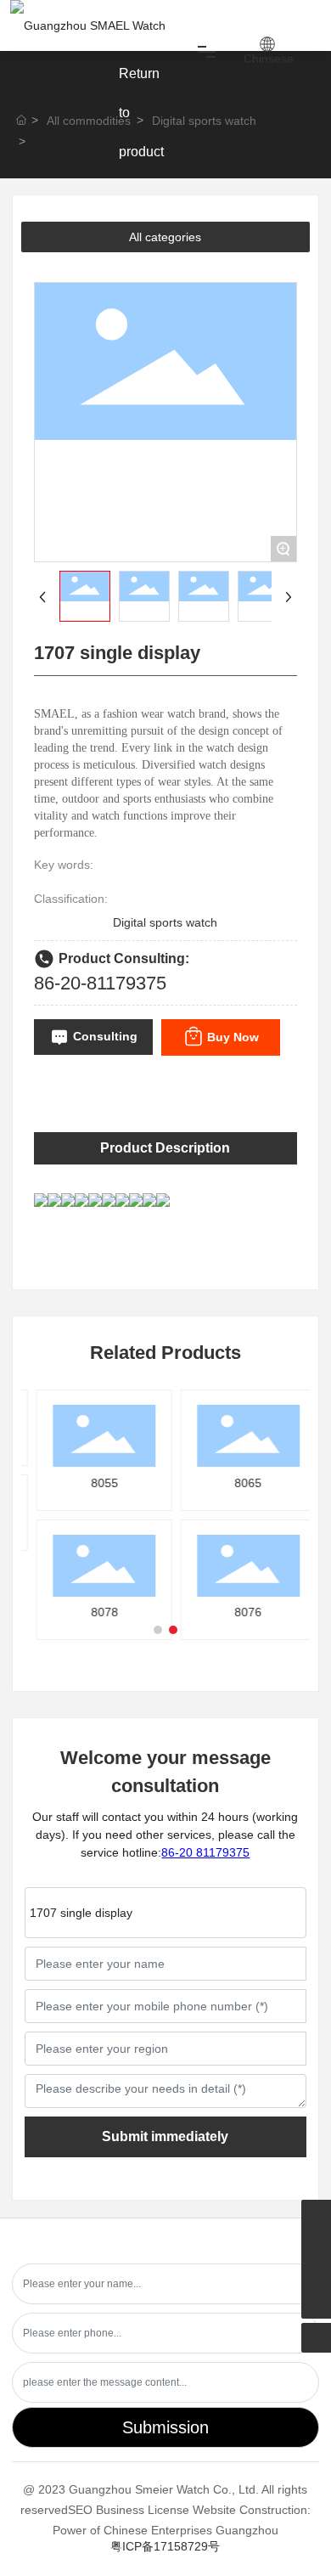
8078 (98, 1612)
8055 (98, 1483)
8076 (243, 1612)
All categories (165, 237)
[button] (158, 1630)
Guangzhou (247, 2530)
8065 (243, 1483)
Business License (143, 2510)
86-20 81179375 (205, 1852)
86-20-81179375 (100, 983)
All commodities (89, 121)
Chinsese (269, 59)
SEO (80, 2510)
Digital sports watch (204, 121)
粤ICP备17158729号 (165, 2546)
